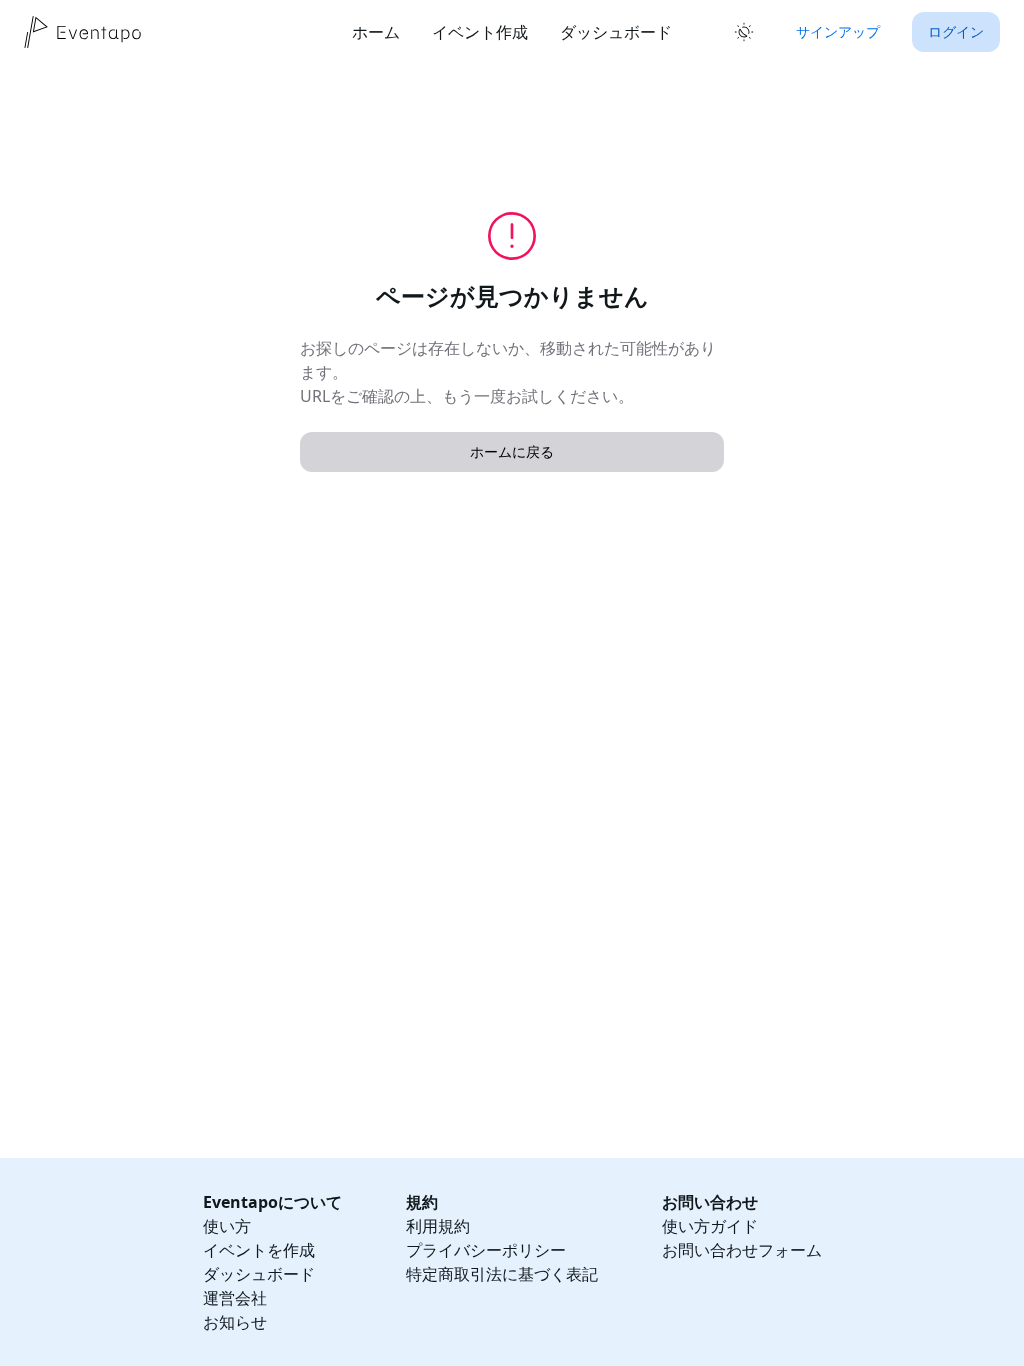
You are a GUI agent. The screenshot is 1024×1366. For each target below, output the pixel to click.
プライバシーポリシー (486, 1250)
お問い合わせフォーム (742, 1250)
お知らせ (235, 1322)
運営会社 (235, 1298)
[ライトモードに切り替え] (744, 32)
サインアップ (838, 31)
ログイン (956, 31)
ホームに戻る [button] (512, 451)
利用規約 (438, 1226)
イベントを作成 (259, 1250)
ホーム (376, 32)
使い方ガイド (710, 1226)
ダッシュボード (616, 32)
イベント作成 (480, 32)
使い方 (227, 1226)
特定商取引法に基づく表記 (502, 1274)
